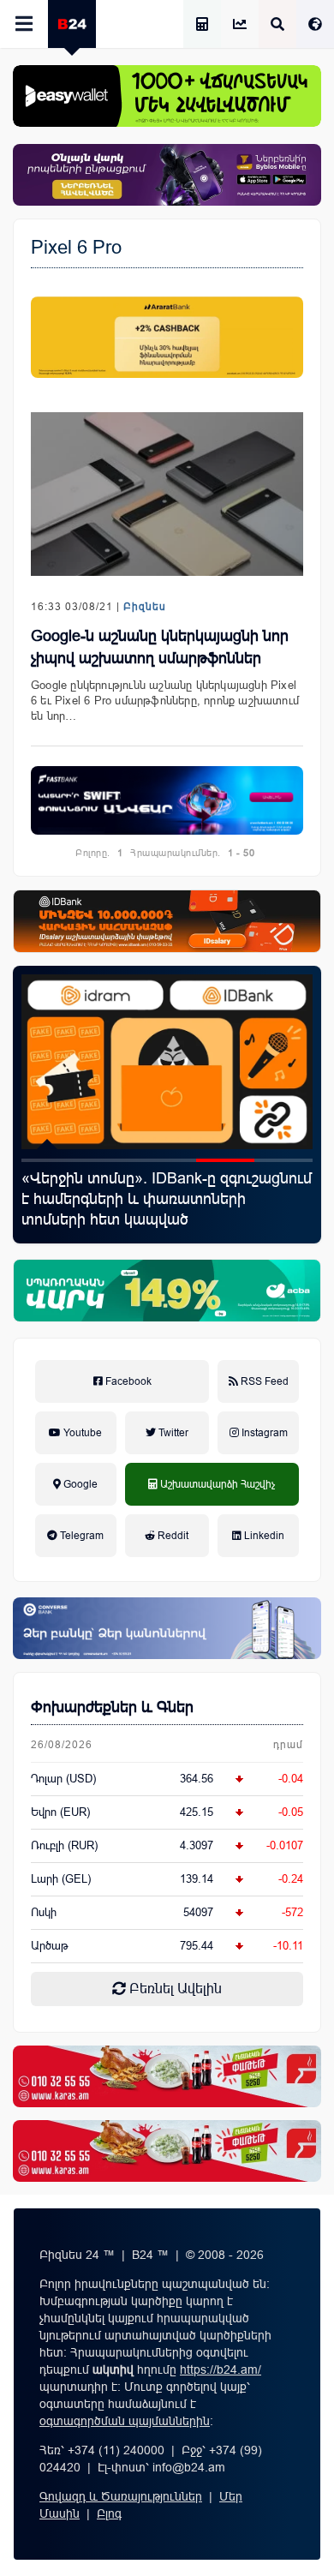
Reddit (172, 1536)
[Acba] (167, 1291)
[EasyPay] (167, 96)
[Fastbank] (167, 800)
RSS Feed (263, 1381)
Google (79, 1484)
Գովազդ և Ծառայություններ (121, 2496)
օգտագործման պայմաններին (125, 2421)
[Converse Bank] (167, 1628)
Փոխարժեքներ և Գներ (112, 1707)
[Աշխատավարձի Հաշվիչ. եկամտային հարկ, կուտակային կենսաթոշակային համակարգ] (202, 25)
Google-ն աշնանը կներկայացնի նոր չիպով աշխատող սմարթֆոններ (160, 647)
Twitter (172, 1433)
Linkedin (263, 1536)
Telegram (81, 1536)
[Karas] (167, 2076)
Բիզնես (145, 607)
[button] (51, 1160)
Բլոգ (109, 2513)
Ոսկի (44, 1912)
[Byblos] (167, 175)
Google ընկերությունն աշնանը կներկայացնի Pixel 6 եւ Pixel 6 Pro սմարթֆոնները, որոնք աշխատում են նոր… (165, 701)
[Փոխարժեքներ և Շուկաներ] (240, 25)
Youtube (81, 1433)
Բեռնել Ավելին (174, 1989)
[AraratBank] (167, 337)
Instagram (263, 1433)
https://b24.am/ (221, 2369)
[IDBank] (167, 921)
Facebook (127, 1381)
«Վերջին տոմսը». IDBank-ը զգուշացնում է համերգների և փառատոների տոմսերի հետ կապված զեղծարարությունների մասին (167, 1209)
